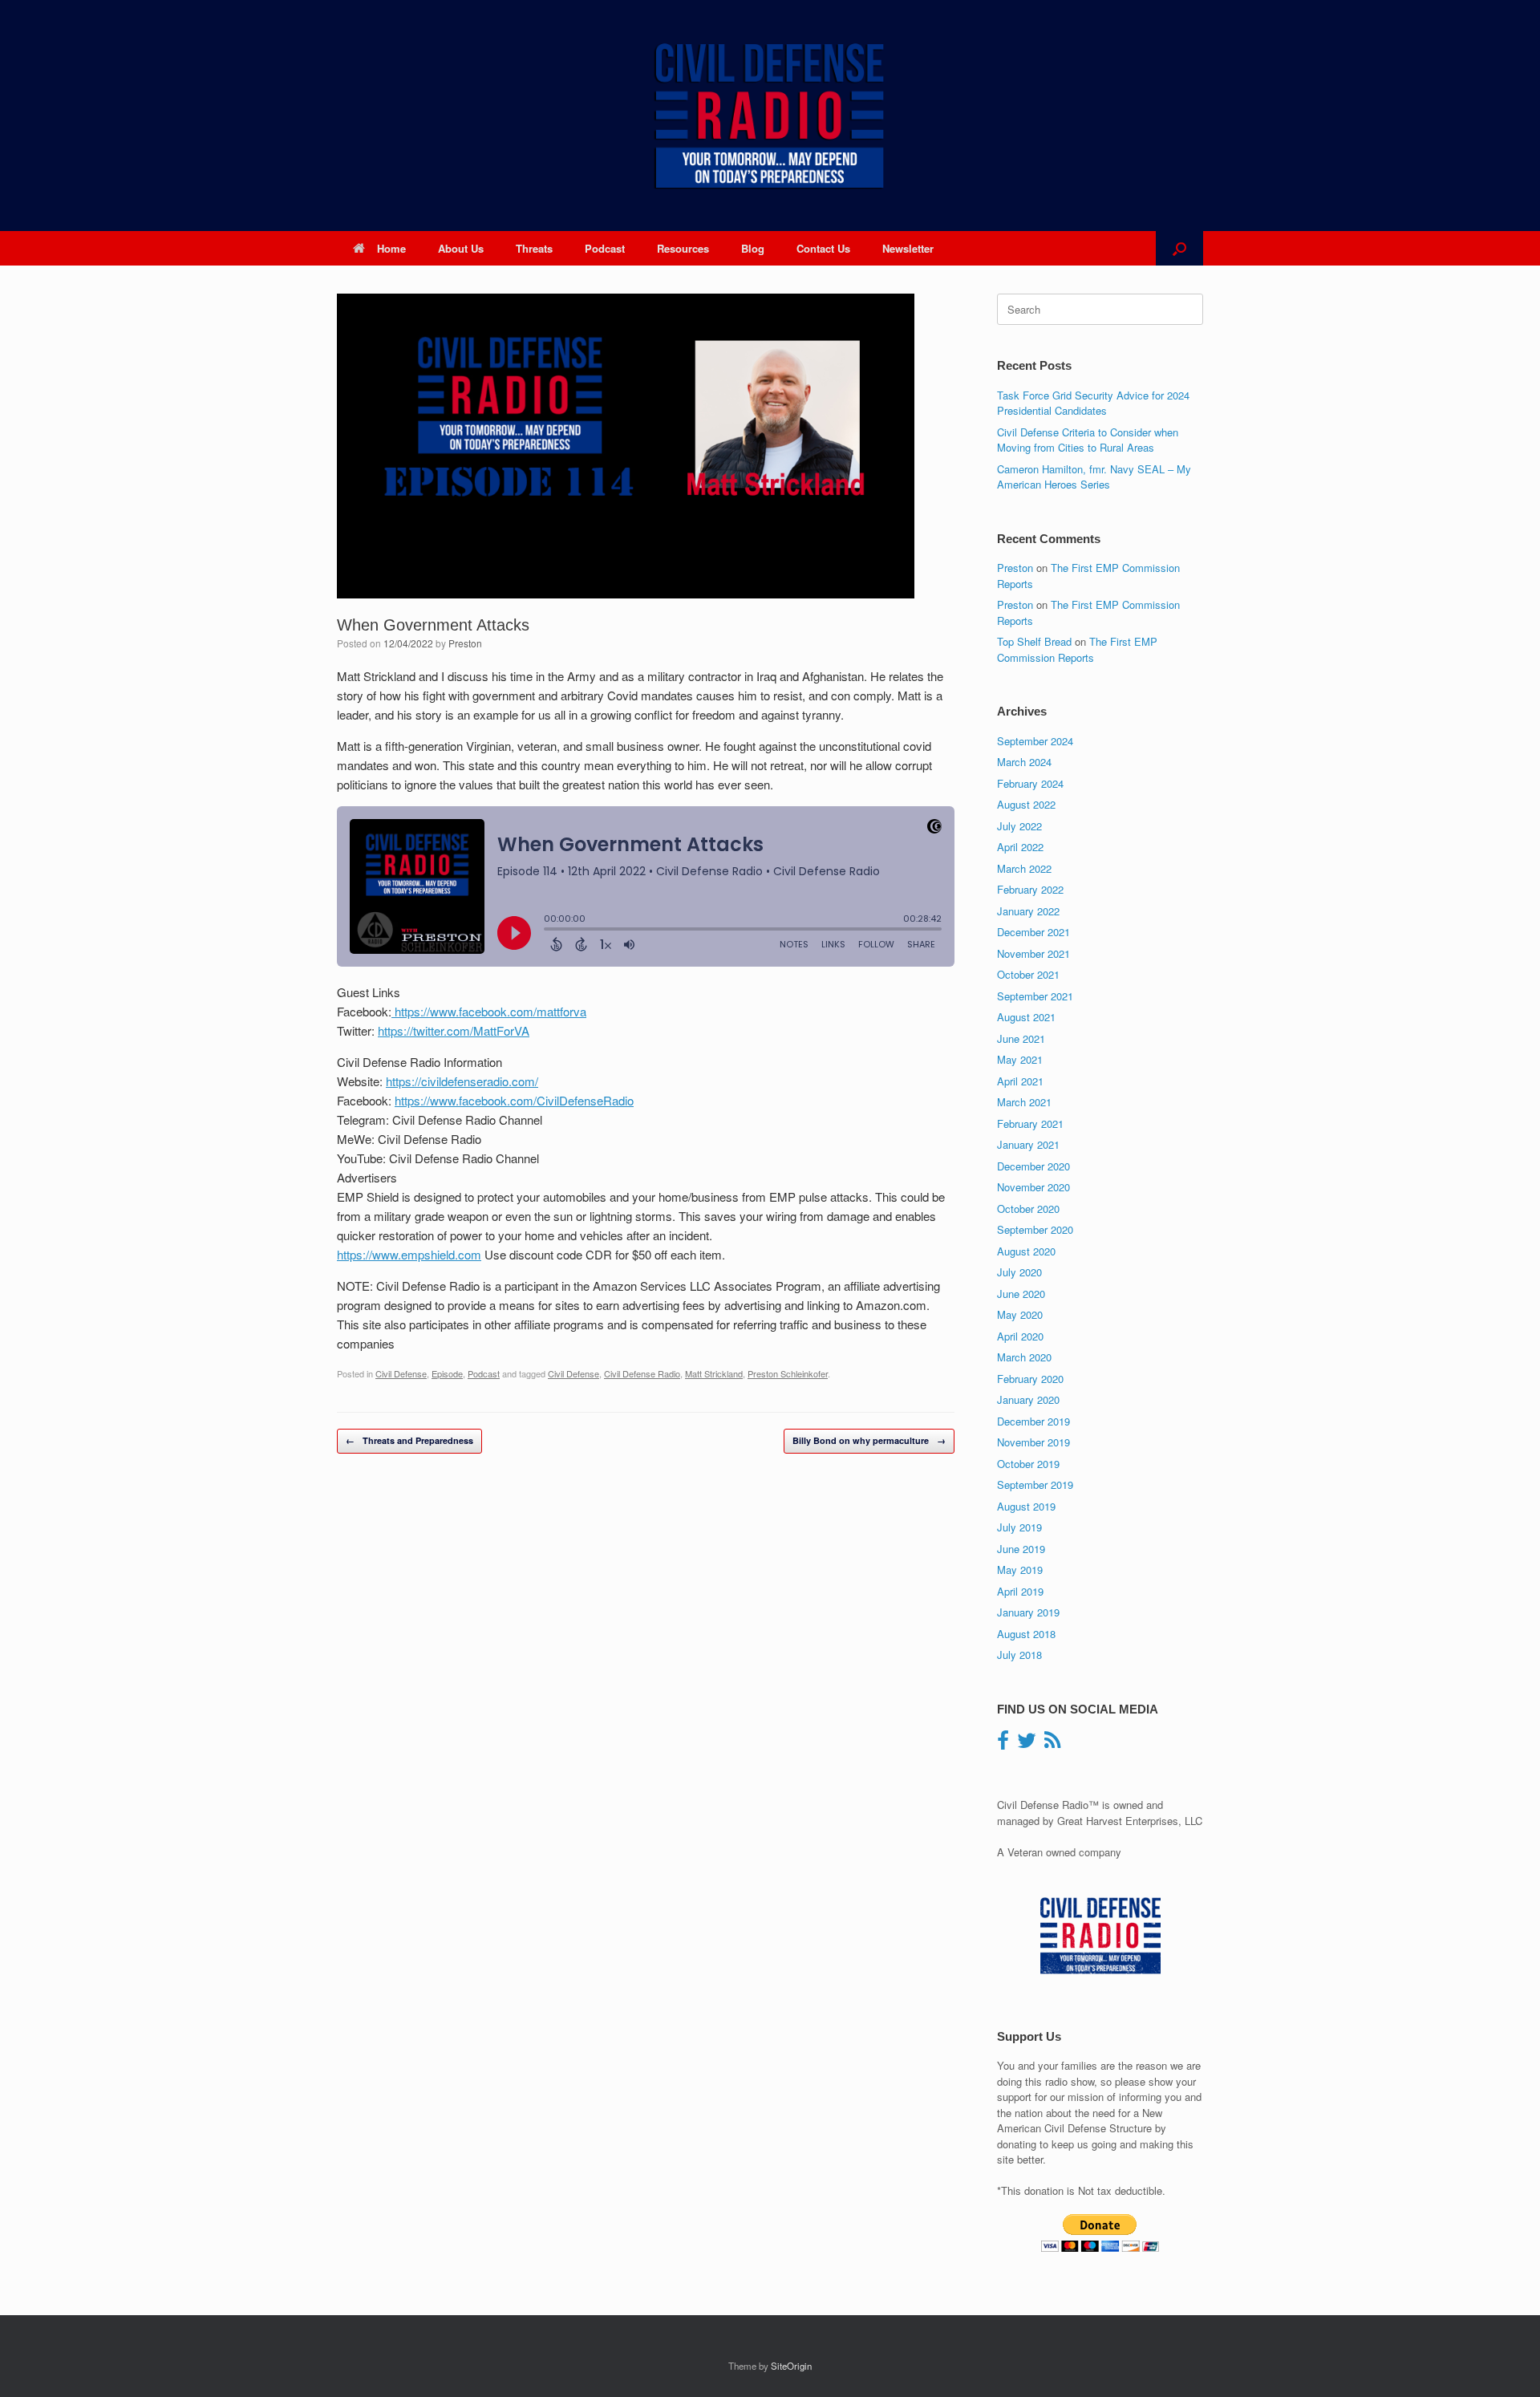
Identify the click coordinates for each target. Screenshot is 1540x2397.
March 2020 (1024, 1357)
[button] (1179, 248)
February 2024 (1030, 783)
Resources (683, 248)
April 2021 (1020, 1081)
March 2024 (1024, 762)
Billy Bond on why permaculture (869, 1440)
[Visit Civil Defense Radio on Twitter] (1027, 1744)
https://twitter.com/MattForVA (454, 1030)
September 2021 (1035, 996)
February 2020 (1030, 1379)
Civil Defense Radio (642, 1373)
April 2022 (1020, 847)
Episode (447, 1373)
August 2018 (1026, 1634)
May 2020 (1020, 1314)
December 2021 (1033, 932)
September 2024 (1035, 741)
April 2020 (1020, 1336)
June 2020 (1021, 1294)
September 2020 (1035, 1229)
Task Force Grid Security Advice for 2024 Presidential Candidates (1093, 403)
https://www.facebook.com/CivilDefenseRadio (514, 1100)
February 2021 (1030, 1123)
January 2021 (1028, 1144)
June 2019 (1021, 1549)
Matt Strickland (714, 1373)
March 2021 (1024, 1102)
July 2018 (1019, 1655)
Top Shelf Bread (1034, 641)
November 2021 (1033, 953)
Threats (534, 248)
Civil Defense (401, 1373)
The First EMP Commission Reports (1077, 649)
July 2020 (1019, 1272)
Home (391, 248)
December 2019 (1033, 1421)
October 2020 (1028, 1209)
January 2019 (1028, 1612)
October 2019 (1028, 1464)
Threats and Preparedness (409, 1440)
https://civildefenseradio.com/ (462, 1081)
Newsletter (908, 248)
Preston (465, 643)
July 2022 (1019, 826)
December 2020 (1033, 1166)
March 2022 (1024, 868)
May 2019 (1020, 1570)
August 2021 (1026, 1017)
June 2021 (1021, 1038)
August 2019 (1026, 1506)
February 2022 (1030, 889)
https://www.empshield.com (409, 1254)
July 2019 (1019, 1527)
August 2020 (1026, 1251)
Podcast (605, 248)
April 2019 (1020, 1591)
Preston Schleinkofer (788, 1373)
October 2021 (1028, 974)
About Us (461, 248)
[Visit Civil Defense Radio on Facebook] (1003, 1744)
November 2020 (1033, 1187)
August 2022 (1026, 804)
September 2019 (1035, 1484)
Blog (753, 248)
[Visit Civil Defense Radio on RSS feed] (1052, 1744)
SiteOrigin (791, 2366)
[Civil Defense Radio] (770, 116)
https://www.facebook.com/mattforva (489, 1011)
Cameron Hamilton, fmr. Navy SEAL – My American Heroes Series (1094, 477)
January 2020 (1028, 1399)
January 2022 (1028, 911)
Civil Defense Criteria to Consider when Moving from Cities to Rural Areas (1088, 440)
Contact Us (823, 248)
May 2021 (1020, 1059)
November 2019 (1033, 1442)
